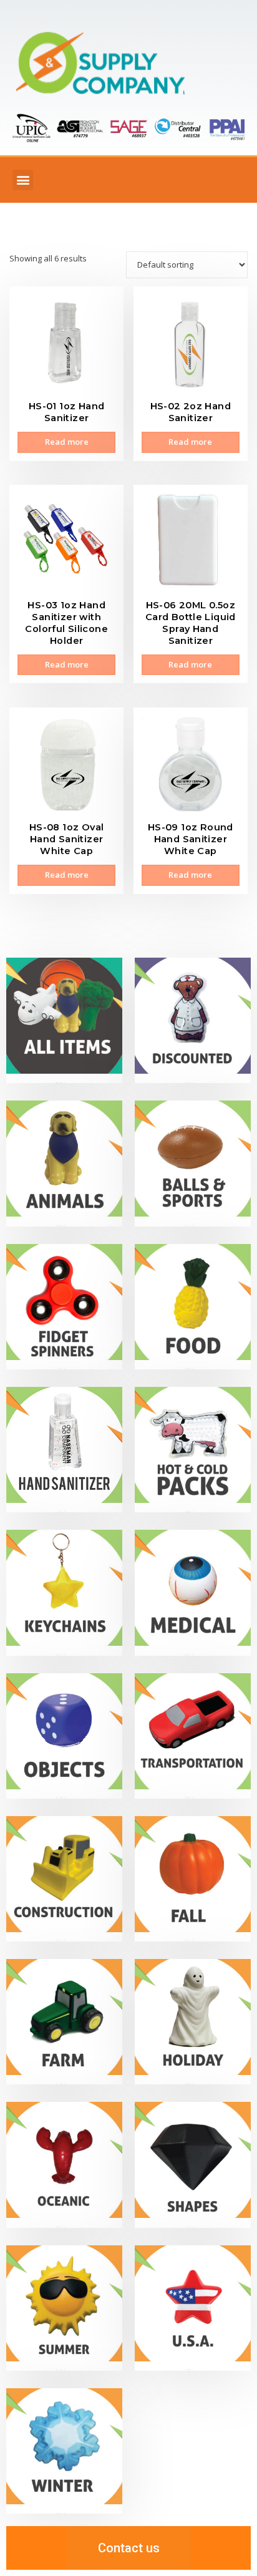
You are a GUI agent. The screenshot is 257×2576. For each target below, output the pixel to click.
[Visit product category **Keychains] (64, 1592)
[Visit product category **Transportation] (193, 1736)
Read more (67, 442)
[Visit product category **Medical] (193, 1592)
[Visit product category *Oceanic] (64, 2165)
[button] (23, 180)
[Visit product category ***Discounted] (193, 1020)
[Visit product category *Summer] (64, 2308)
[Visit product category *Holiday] (193, 2022)
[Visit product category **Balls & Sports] (193, 1163)
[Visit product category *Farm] (64, 2022)
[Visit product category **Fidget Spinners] (64, 1307)
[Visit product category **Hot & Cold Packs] (193, 1450)
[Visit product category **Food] (193, 1307)
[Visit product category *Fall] (193, 1879)
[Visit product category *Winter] (64, 2451)
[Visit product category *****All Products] (64, 1020)
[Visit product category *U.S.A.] (193, 2308)
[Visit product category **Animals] (64, 1163)
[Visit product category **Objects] (64, 1736)
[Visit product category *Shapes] (193, 2165)
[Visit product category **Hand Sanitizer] (64, 1450)
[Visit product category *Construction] (64, 1879)
